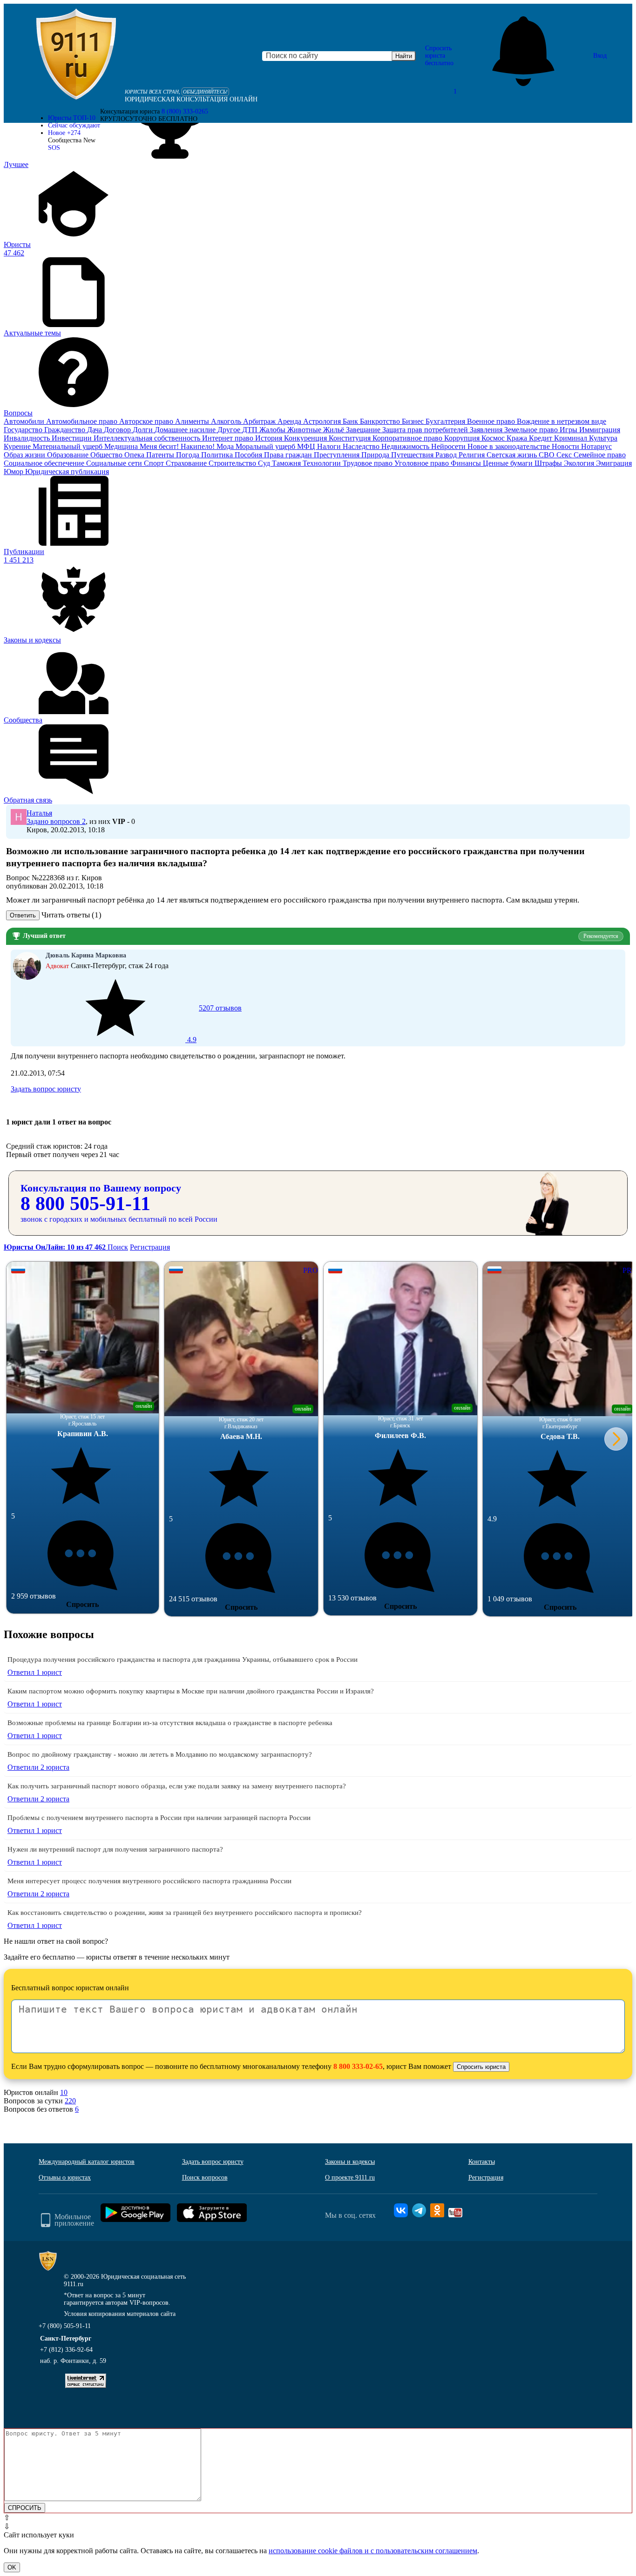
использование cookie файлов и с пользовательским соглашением (373, 2551)
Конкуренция (306, 438)
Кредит (541, 438)
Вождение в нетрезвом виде (562, 421)
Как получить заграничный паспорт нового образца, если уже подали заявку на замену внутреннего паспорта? (177, 1786)
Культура (603, 438)
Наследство (362, 446)
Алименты (193, 421)
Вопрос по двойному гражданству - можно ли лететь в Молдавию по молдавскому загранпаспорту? (160, 1754)
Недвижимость (406, 446)
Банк (351, 421)
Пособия (249, 455)
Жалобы (273, 430)
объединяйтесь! (205, 92)
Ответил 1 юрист (35, 1672)
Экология (580, 463)
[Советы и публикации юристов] (76, 56)
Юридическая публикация (67, 472)
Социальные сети (115, 463)
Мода (226, 446)
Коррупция (463, 438)
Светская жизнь (513, 455)
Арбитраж (260, 421)
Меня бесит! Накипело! (178, 446)
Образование (69, 455)
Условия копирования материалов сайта (120, 2314)
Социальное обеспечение (45, 463)
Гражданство (66, 430)
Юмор (14, 472)
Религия (473, 455)
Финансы (467, 463)
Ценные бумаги (509, 463)
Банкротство (381, 421)
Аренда (290, 421)
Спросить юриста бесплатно (439, 56)
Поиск (118, 1247)
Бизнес (414, 421)
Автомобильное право (83, 421)
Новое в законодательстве (510, 446)
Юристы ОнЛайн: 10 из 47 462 (56, 1247)
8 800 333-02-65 (358, 2066)
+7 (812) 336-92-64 (66, 2350)
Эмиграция (614, 463)
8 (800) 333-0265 (185, 111)
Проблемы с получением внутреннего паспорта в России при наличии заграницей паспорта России (159, 1818)
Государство (24, 430)
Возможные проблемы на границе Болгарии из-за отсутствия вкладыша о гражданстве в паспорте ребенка (170, 1723)
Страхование (187, 463)
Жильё (335, 430)
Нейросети (449, 446)
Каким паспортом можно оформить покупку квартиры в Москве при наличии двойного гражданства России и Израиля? (191, 1691)
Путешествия (413, 455)
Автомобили (25, 421)
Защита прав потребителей (426, 430)
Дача (95, 430)
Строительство (233, 463)
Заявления (487, 430)
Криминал (572, 438)
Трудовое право (369, 463)
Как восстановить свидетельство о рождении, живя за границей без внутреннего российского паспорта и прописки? (185, 1913)
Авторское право (147, 421)
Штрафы (549, 463)
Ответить (23, 915)
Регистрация (150, 1247)
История (270, 438)
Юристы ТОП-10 (72, 118)
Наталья (39, 813)
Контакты (482, 2162)
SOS (54, 148)
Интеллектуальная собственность (148, 438)
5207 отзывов (213, 1024)
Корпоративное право (408, 438)
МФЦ (307, 446)
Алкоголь (227, 421)
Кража (518, 438)
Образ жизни (25, 455)
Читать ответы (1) (71, 915)
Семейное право (600, 455)
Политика (218, 455)
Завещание (364, 430)
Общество (107, 455)
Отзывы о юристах (65, 2178)
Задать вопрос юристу (46, 1089)
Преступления (338, 455)
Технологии (323, 463)
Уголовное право (423, 463)
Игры (569, 430)
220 (70, 2101)
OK (12, 2567)
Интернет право (229, 438)
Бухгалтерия (446, 421)
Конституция (351, 438)
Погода (189, 455)
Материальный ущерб (68, 446)
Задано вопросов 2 (56, 821)
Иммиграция (600, 430)
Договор (118, 430)
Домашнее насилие (186, 430)
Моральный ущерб (266, 446)
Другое (230, 430)
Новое (64, 133)
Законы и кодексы (350, 2162)
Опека (135, 455)
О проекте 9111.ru (350, 2178)
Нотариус (596, 446)
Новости (566, 446)
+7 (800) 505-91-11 (65, 2326)
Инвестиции (73, 438)
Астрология (323, 421)
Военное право (492, 421)
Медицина (122, 446)
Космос (494, 438)
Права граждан (289, 455)
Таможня (287, 463)
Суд (265, 463)
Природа (376, 455)
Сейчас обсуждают (74, 125)
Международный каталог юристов (87, 2162)
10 (64, 2092)
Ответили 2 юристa (38, 1767)
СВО (548, 455)
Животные (305, 430)
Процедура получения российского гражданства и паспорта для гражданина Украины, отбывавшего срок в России (183, 1659)
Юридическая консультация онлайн (191, 99)
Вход (600, 56)
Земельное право (532, 430)
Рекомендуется (601, 936)
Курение (18, 446)
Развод (447, 455)
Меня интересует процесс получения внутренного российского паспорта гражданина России (149, 1881)
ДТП (251, 430)
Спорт (155, 463)
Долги (144, 430)
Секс (565, 455)
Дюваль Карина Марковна (86, 955)
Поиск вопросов (205, 2178)
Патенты (161, 455)
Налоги (330, 446)
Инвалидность (28, 438)
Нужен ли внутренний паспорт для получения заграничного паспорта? (115, 1849)
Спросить (82, 1604)
